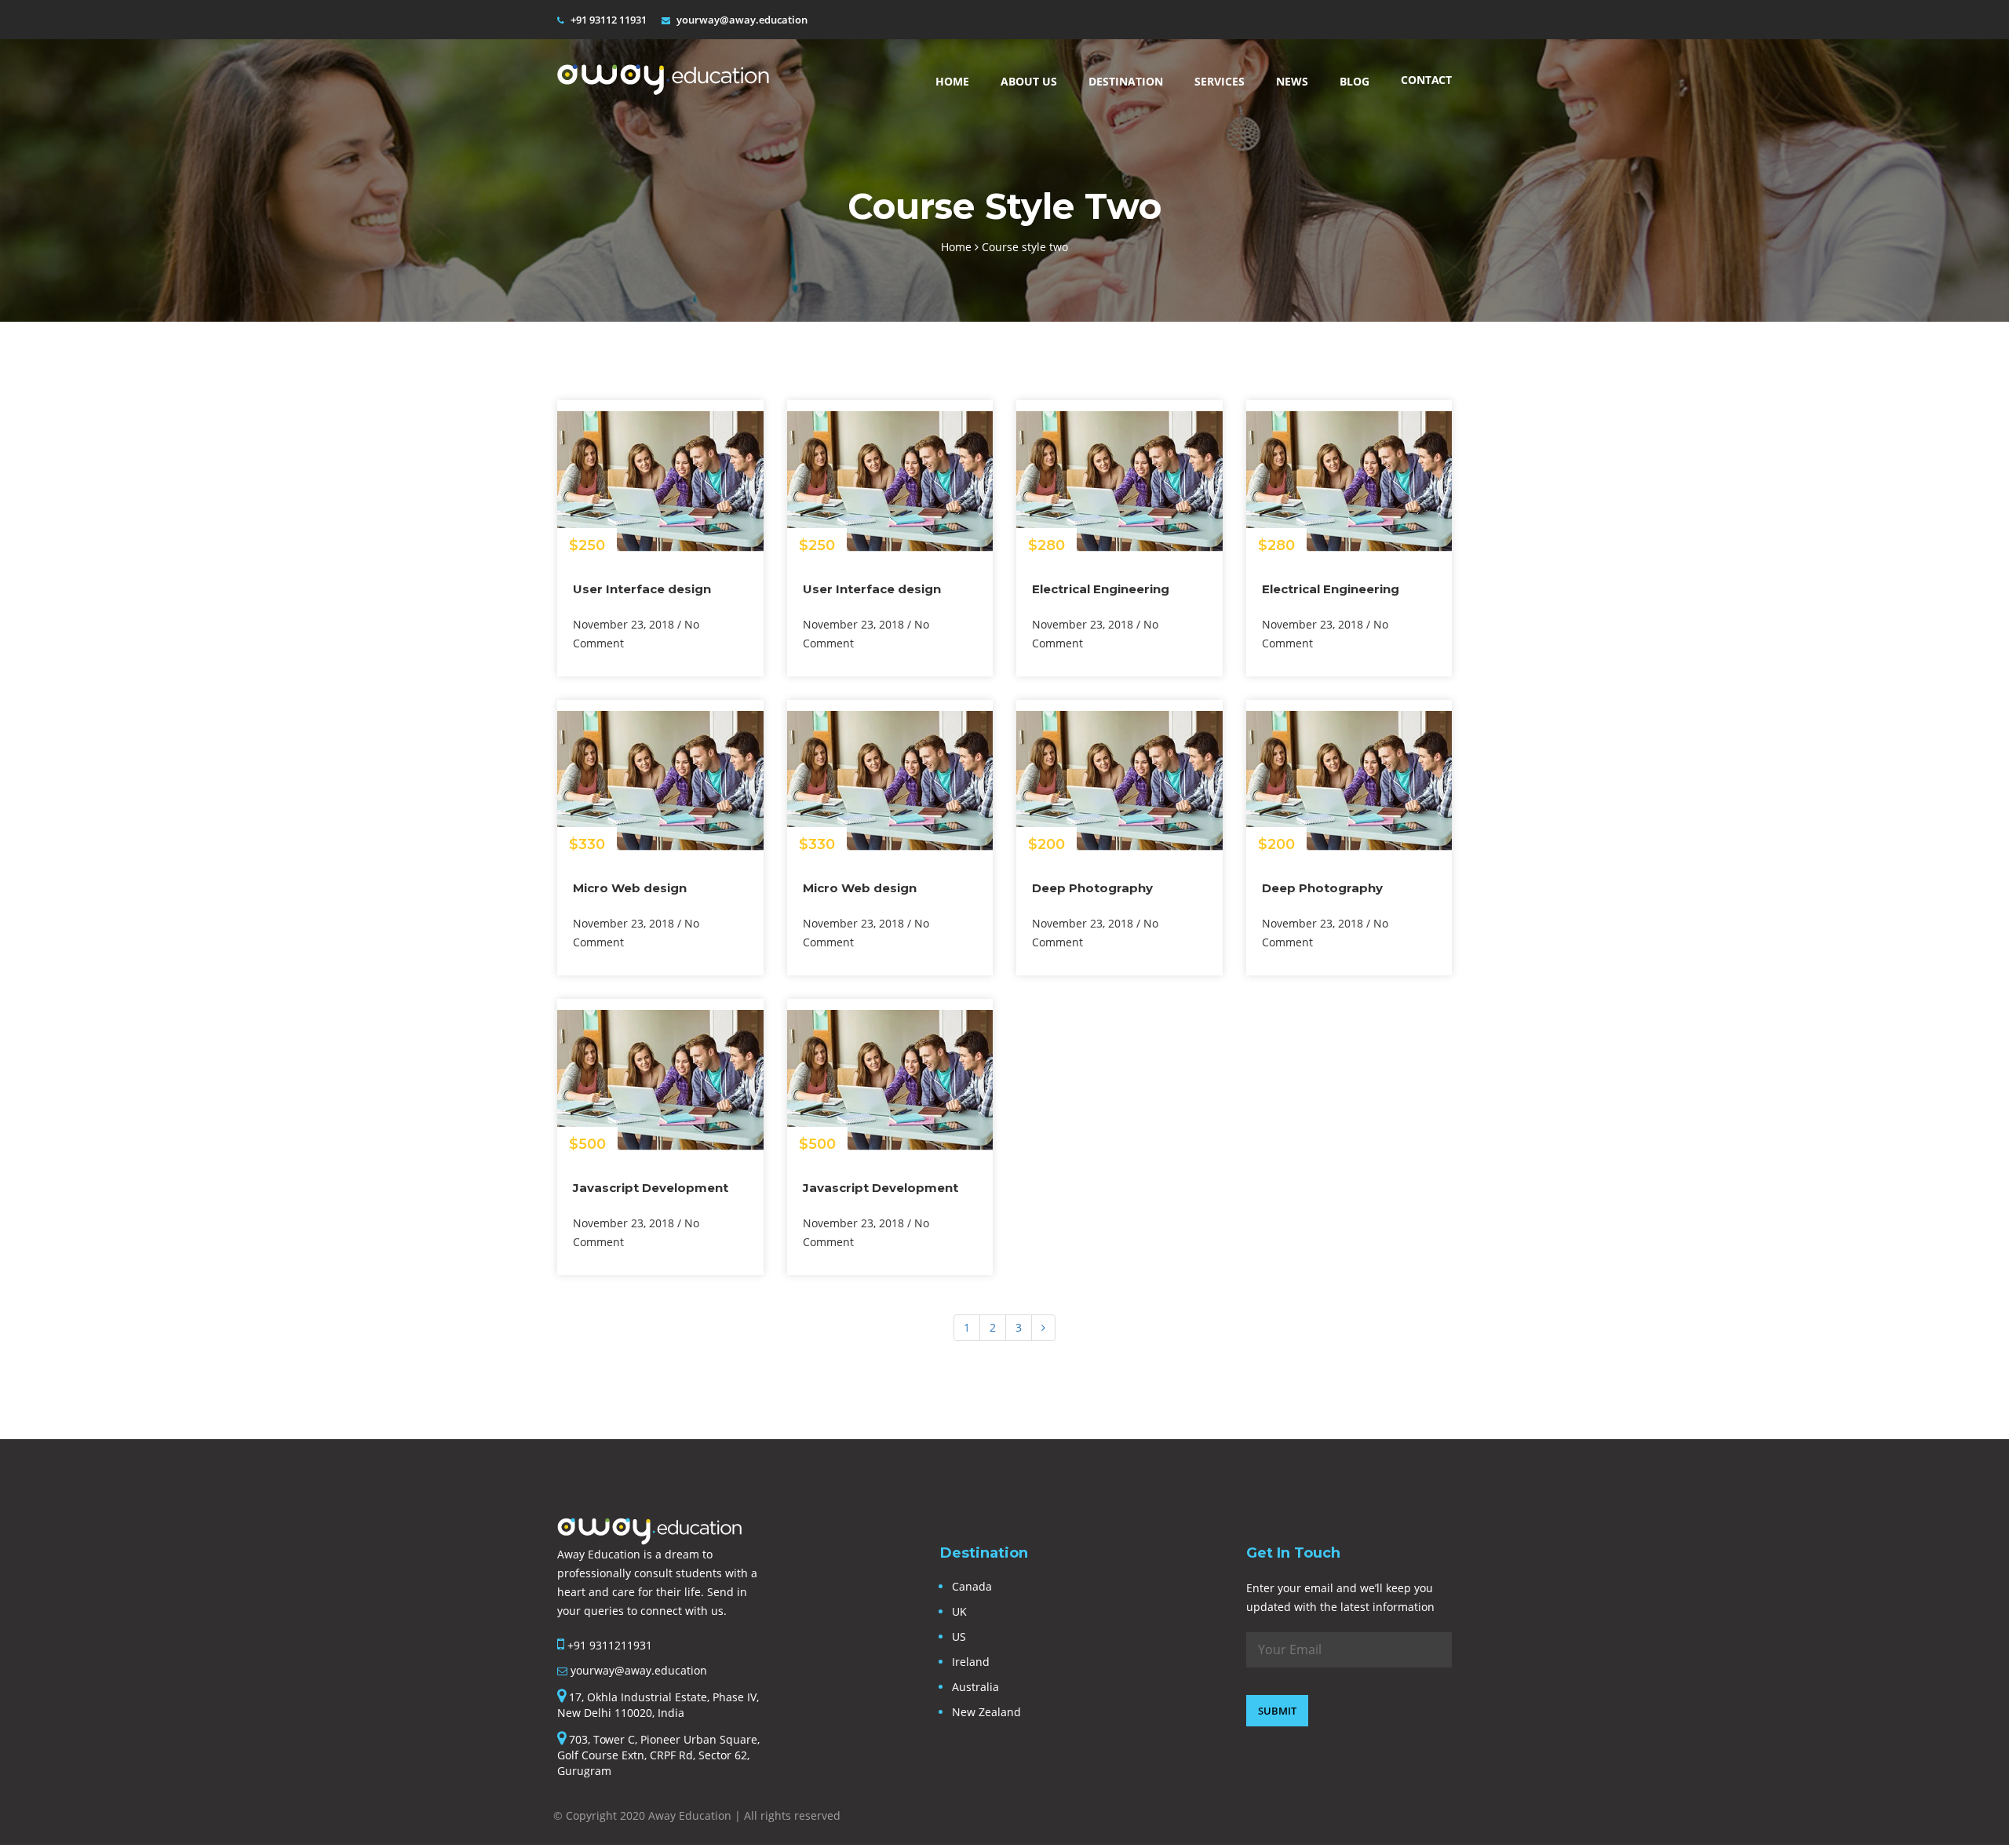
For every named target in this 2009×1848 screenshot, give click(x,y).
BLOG (1355, 81)
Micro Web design (630, 888)
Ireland (971, 1662)
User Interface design (642, 589)
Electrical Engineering (1101, 589)
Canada (972, 1586)
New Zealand (986, 1712)
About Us (1029, 81)
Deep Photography (1092, 888)
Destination (1126, 81)
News (1292, 81)
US (959, 1637)
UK (959, 1611)
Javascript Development (651, 1188)
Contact (1426, 80)
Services (1220, 81)
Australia (975, 1687)
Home (952, 81)
